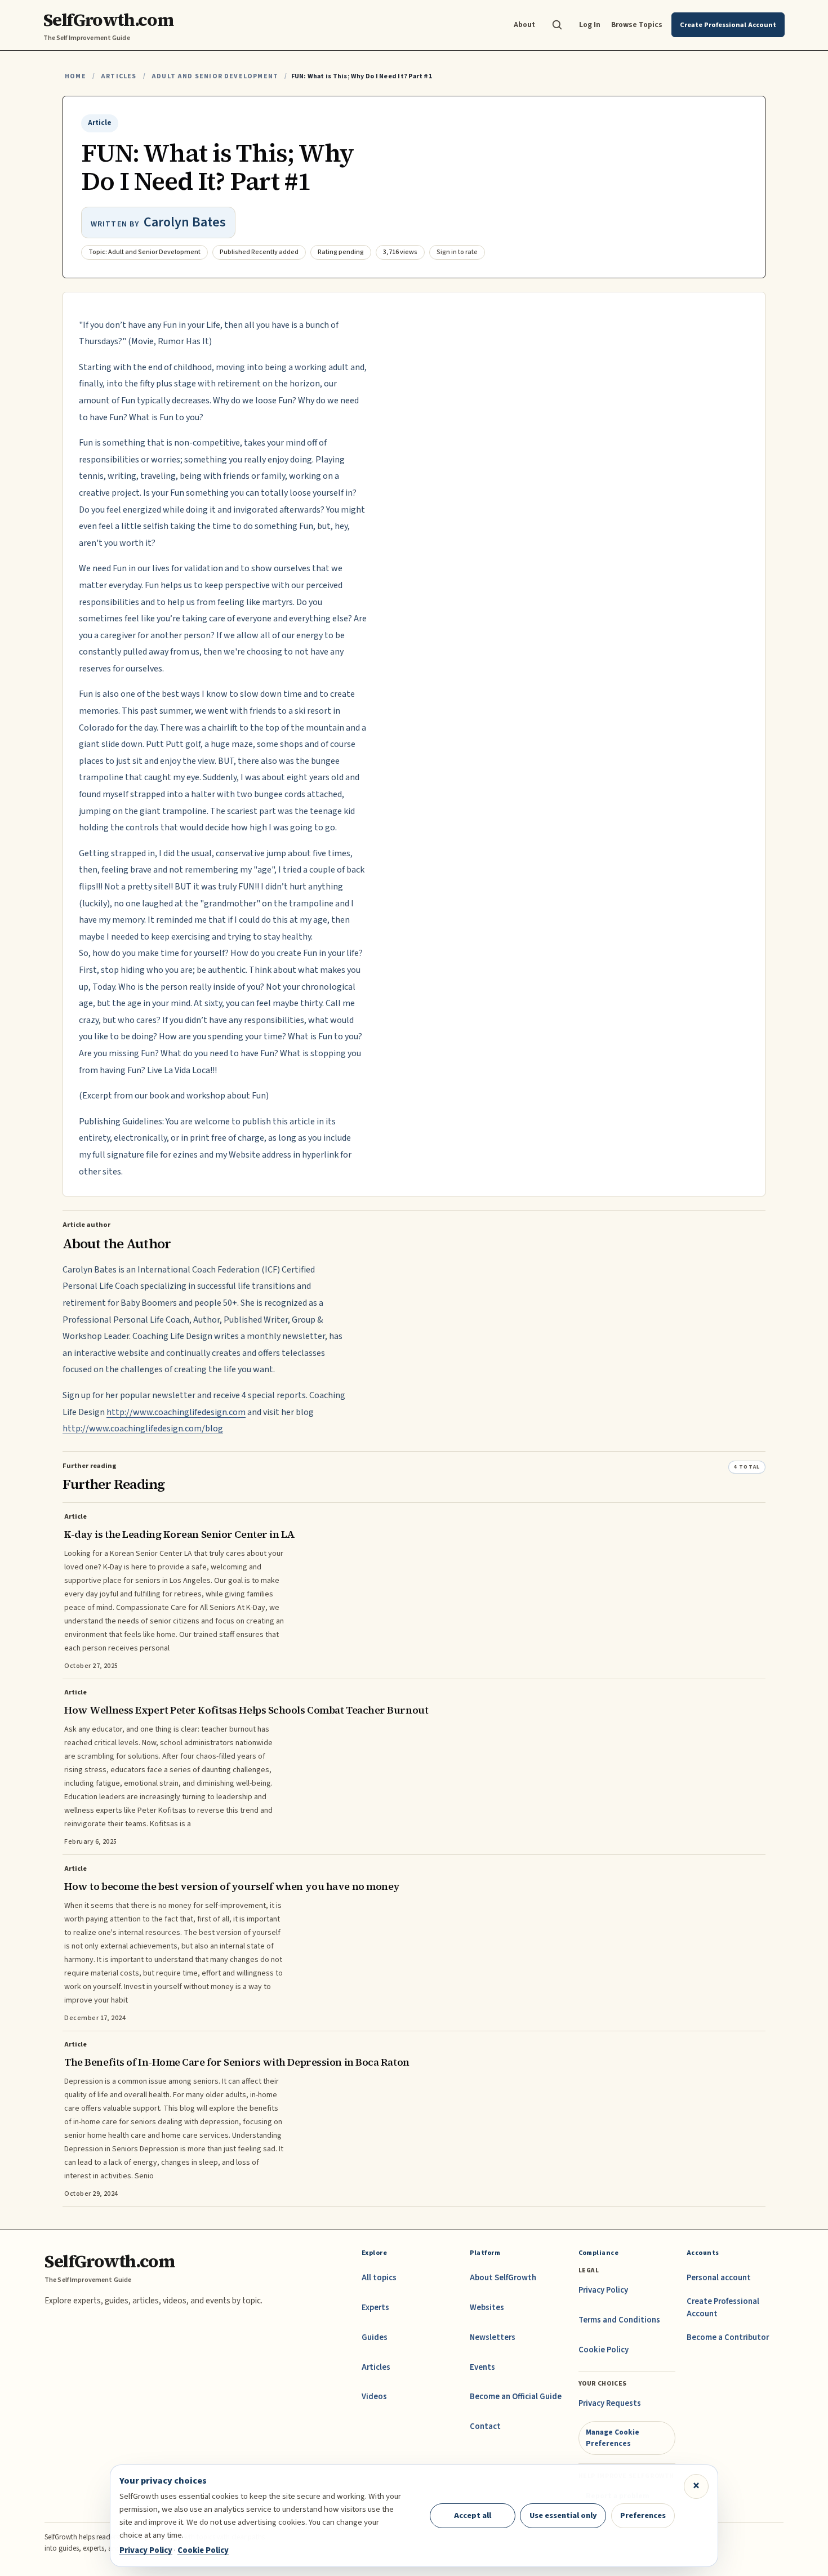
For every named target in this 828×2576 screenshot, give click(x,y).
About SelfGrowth (503, 2278)
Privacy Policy (603, 2290)
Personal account (719, 2278)
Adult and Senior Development (215, 76)
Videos (374, 2397)
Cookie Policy (604, 2350)
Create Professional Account (723, 2308)
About (524, 25)
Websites (487, 2308)
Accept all (473, 2515)
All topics (379, 2278)
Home (75, 76)
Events (482, 2367)
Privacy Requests (610, 2403)
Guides (375, 2337)
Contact (485, 2426)
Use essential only (563, 2515)
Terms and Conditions (619, 2320)
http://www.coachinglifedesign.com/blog (143, 1429)
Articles (119, 76)
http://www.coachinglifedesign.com (176, 1412)
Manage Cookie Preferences (613, 2438)
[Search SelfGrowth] (557, 25)
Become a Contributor (728, 2337)
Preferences (643, 2515)
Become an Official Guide (516, 2397)
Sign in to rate (457, 252)
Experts (375, 2308)
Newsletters (493, 2337)
